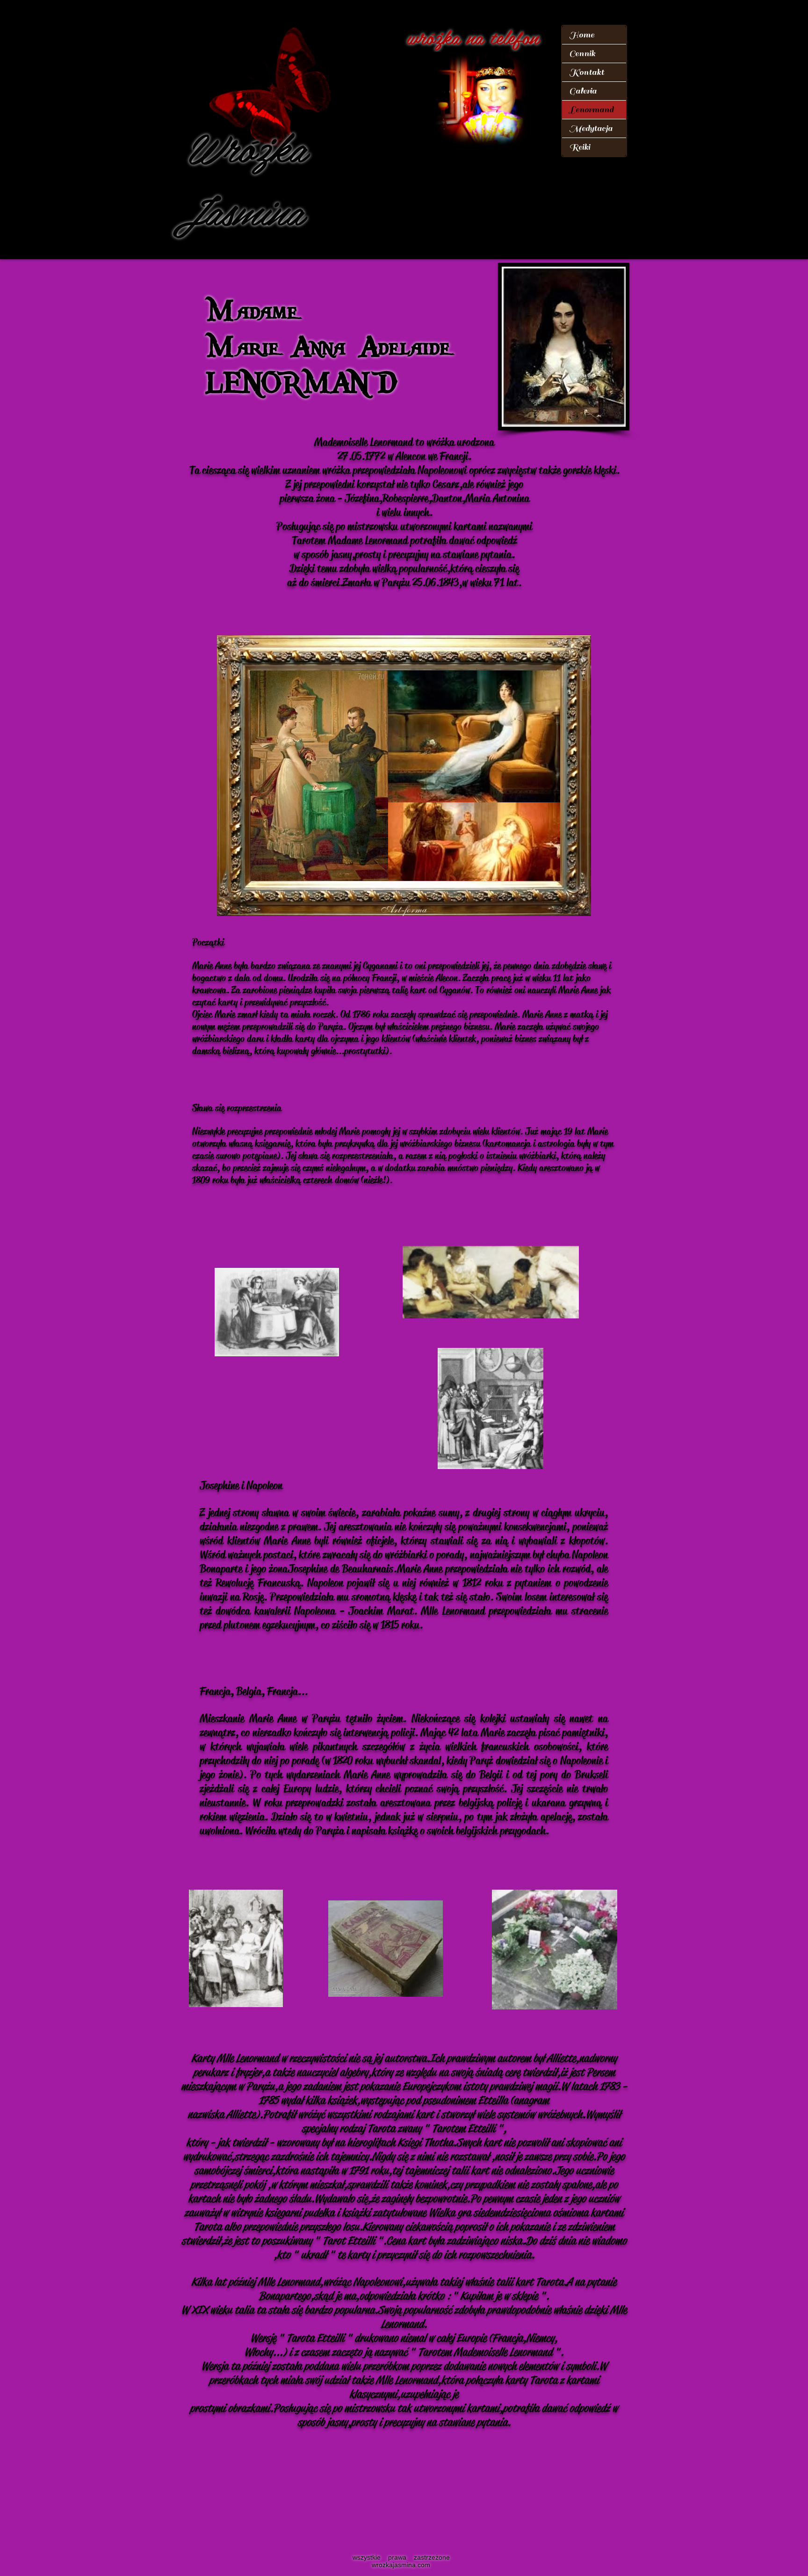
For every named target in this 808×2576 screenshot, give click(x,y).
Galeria (583, 91)
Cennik (582, 54)
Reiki (580, 147)
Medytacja (591, 128)
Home (582, 35)
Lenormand (591, 110)
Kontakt (587, 72)
